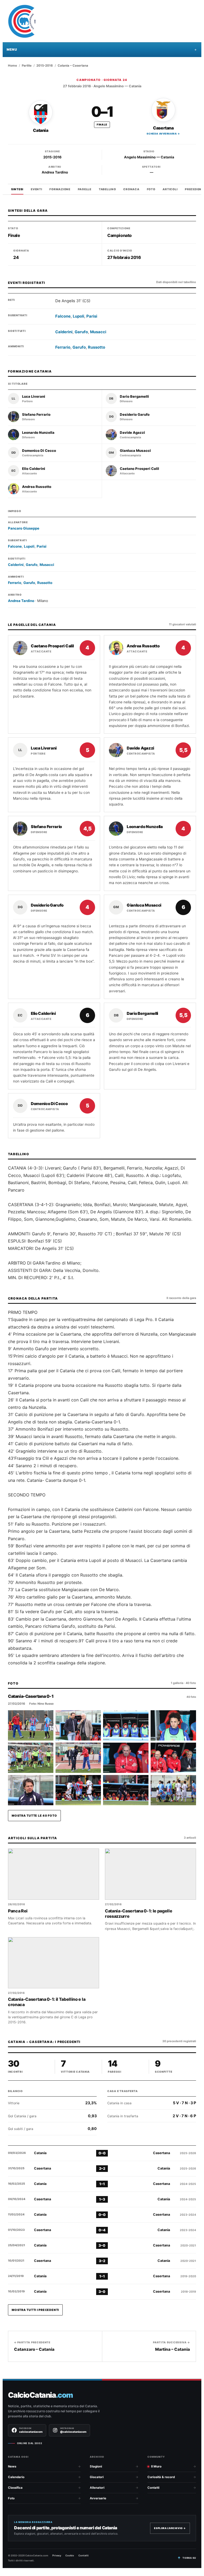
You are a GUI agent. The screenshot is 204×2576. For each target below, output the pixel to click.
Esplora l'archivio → (170, 2528)
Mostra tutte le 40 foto (34, 1816)
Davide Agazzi (132, 433)
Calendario (16, 2477)
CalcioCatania (40, 2395)
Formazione (60, 189)
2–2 (102, 2168)
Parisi (92, 316)
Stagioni (96, 2466)
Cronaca (131, 189)
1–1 (102, 2184)
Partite (27, 66)
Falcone (63, 316)
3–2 (102, 2261)
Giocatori (97, 2477)
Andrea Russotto (37, 487)
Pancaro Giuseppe (24, 528)
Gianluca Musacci (135, 451)
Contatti (153, 2488)
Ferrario (63, 347)
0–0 (102, 2153)
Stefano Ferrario (36, 415)
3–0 (102, 2245)
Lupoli (78, 316)
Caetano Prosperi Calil (139, 469)
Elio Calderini (34, 469)
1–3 (102, 2199)
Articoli (170, 189)
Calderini (64, 332)
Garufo (81, 332)
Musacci (98, 332)
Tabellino (107, 189)
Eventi (36, 189)
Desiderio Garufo (135, 415)
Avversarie (98, 2498)
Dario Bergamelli (134, 397)
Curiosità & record (161, 2477)
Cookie (70, 2555)
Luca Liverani (34, 397)
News (12, 2466)
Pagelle (85, 189)
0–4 (102, 2230)
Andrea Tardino (55, 172)
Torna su (189, 2558)
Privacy (57, 2555)
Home (12, 66)
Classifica (15, 2488)
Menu (12, 49)
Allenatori (97, 2488)
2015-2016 (45, 66)
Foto (151, 189)
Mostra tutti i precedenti (35, 2310)
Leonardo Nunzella (38, 433)
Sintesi (17, 189)
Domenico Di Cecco (39, 451)
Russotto (97, 347)
